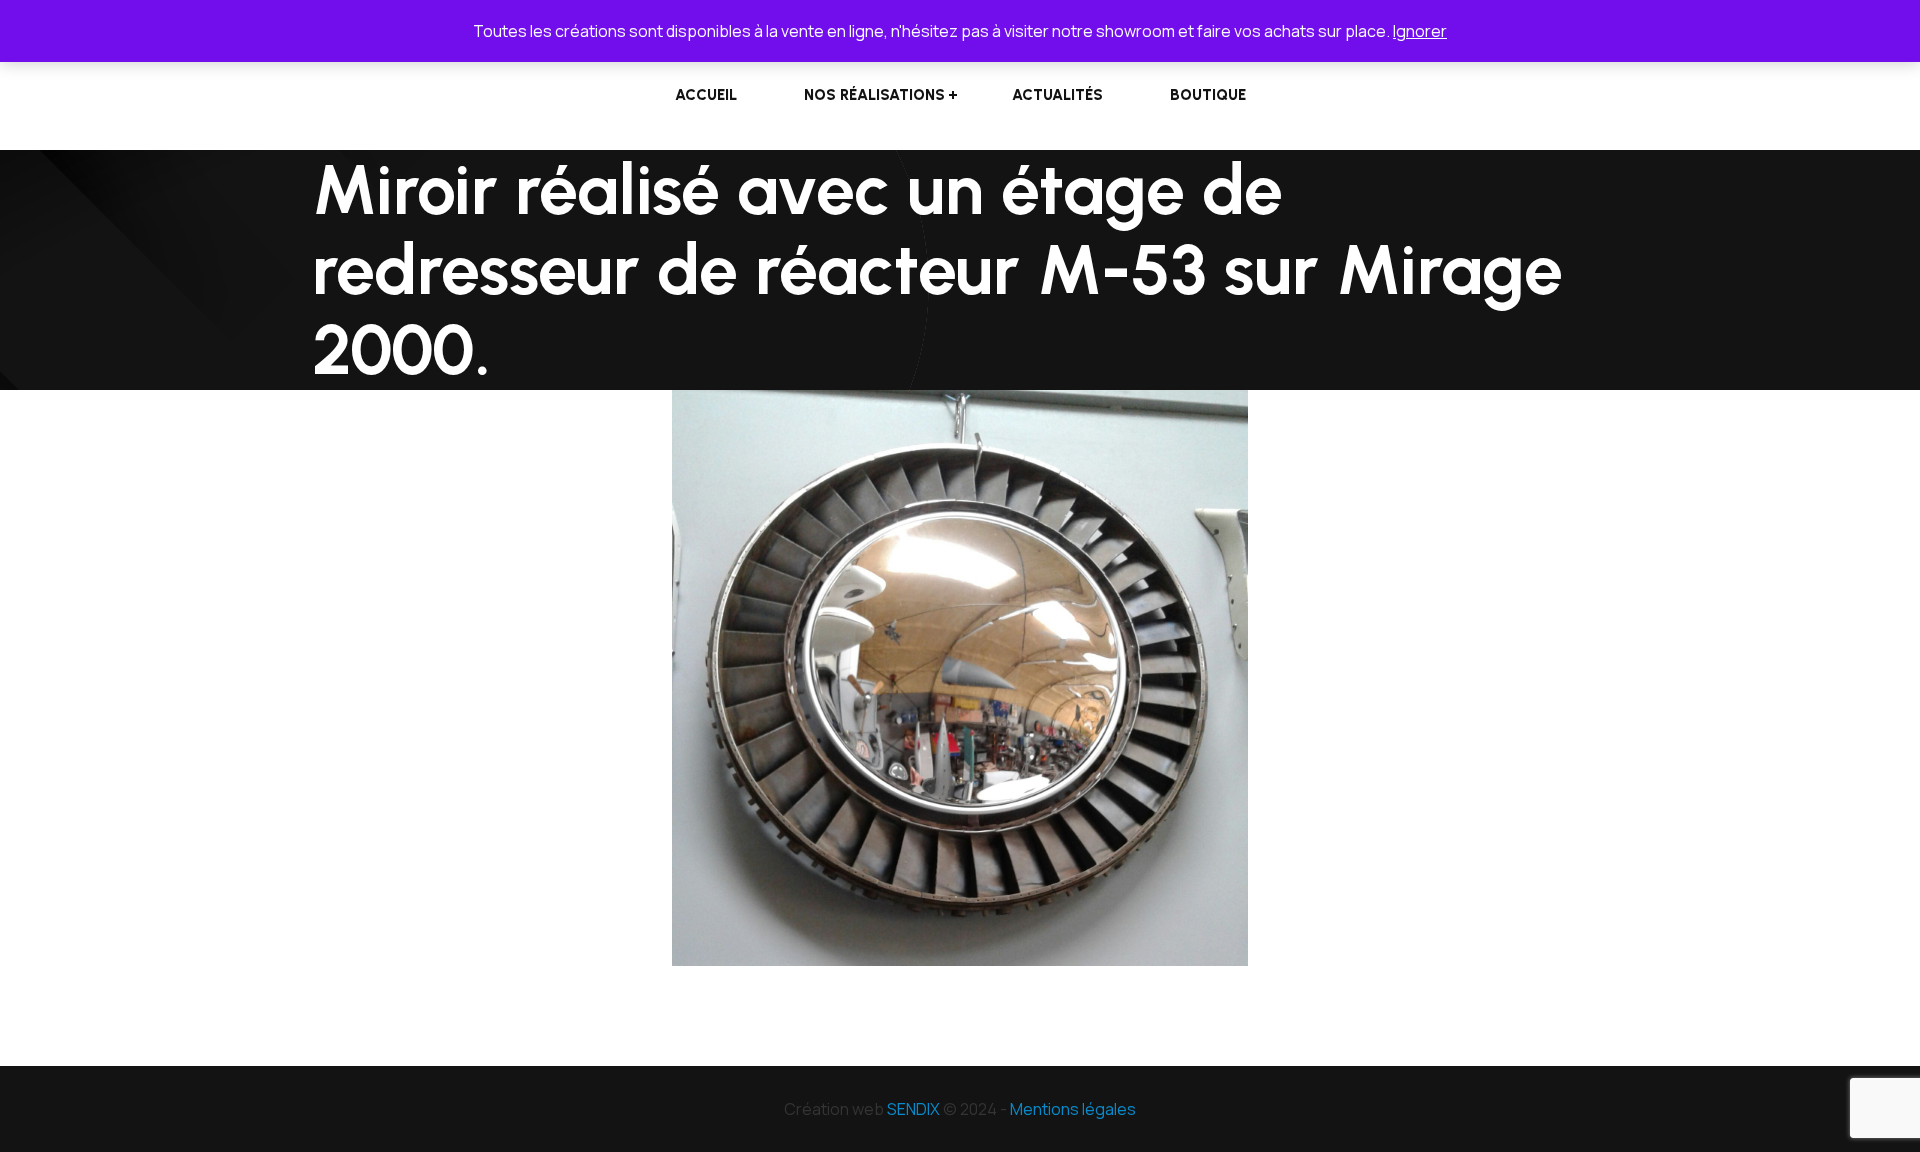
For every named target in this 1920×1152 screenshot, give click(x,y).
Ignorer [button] (1420, 31)
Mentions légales (1073, 1109)
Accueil (706, 95)
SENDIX (913, 1109)
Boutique (1208, 95)
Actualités (1057, 95)
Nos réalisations (874, 95)
